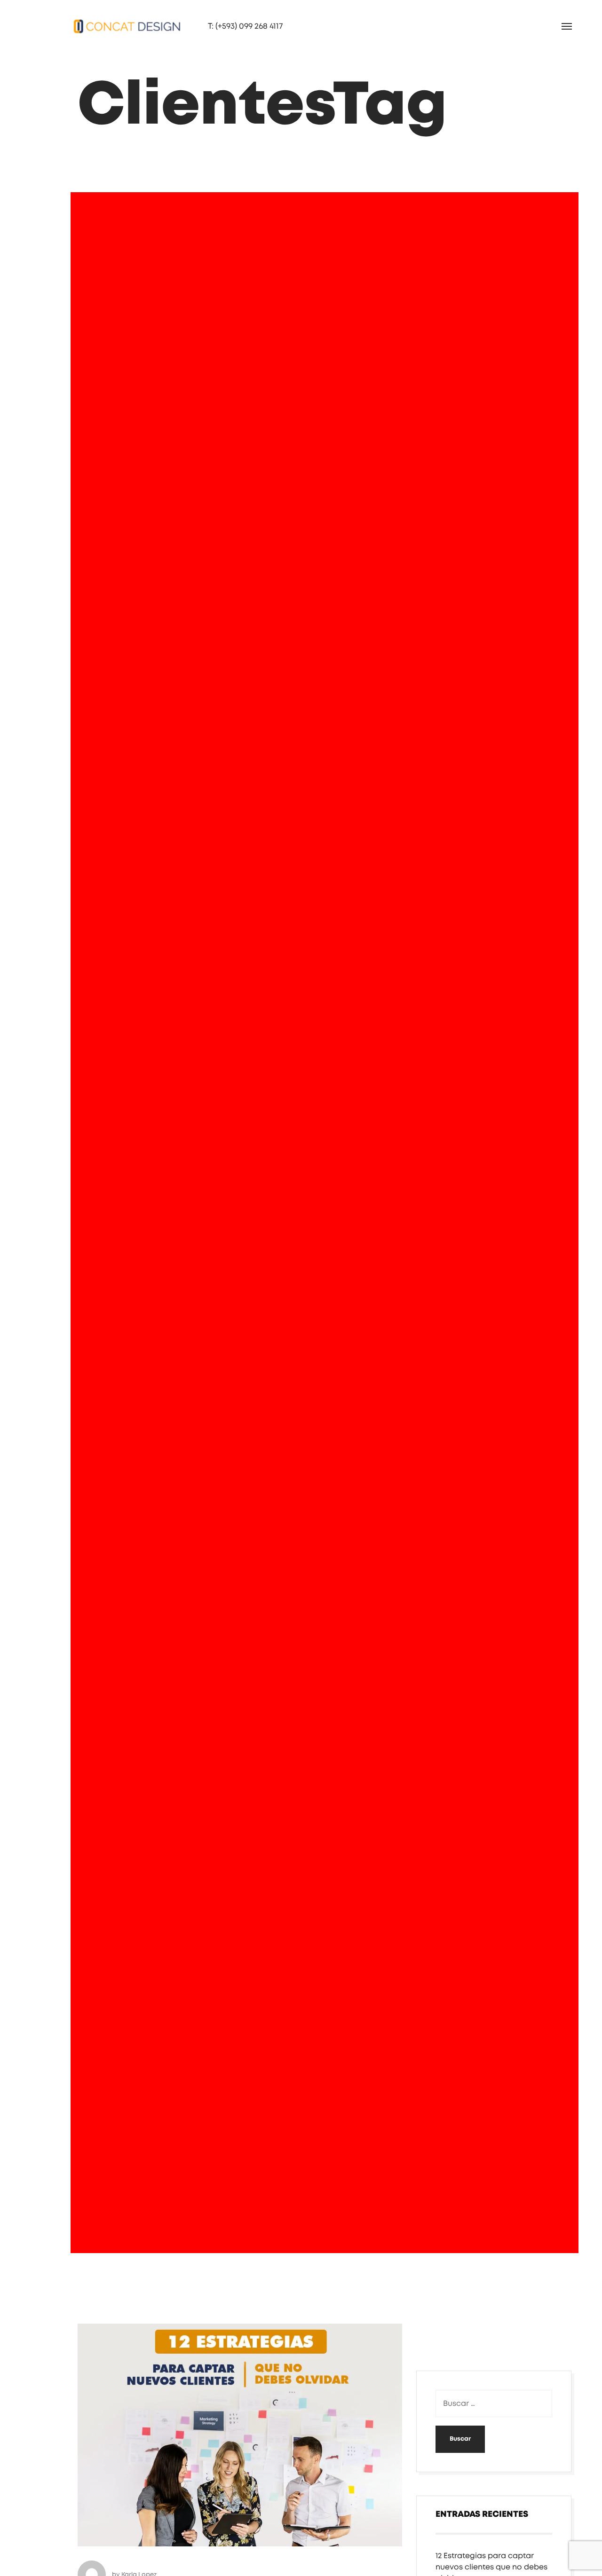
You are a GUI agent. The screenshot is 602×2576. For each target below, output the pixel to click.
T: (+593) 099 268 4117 (189, 26)
